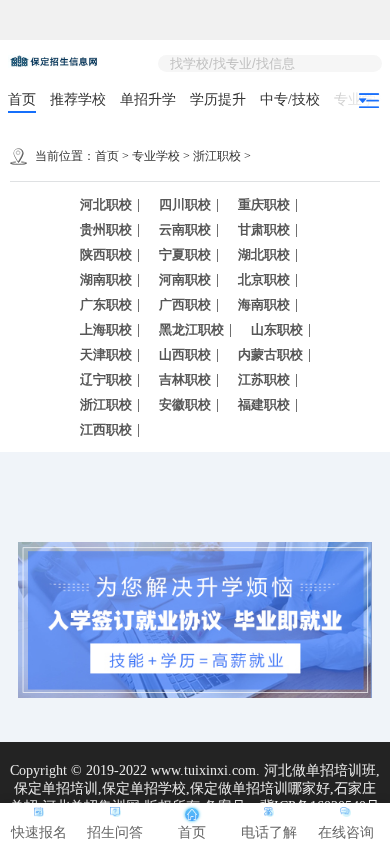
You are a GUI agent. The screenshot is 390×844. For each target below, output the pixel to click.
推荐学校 (78, 99)
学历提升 (218, 99)
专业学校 (156, 156)
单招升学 (148, 99)
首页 (22, 99)
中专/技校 (290, 99)
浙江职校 (217, 156)
